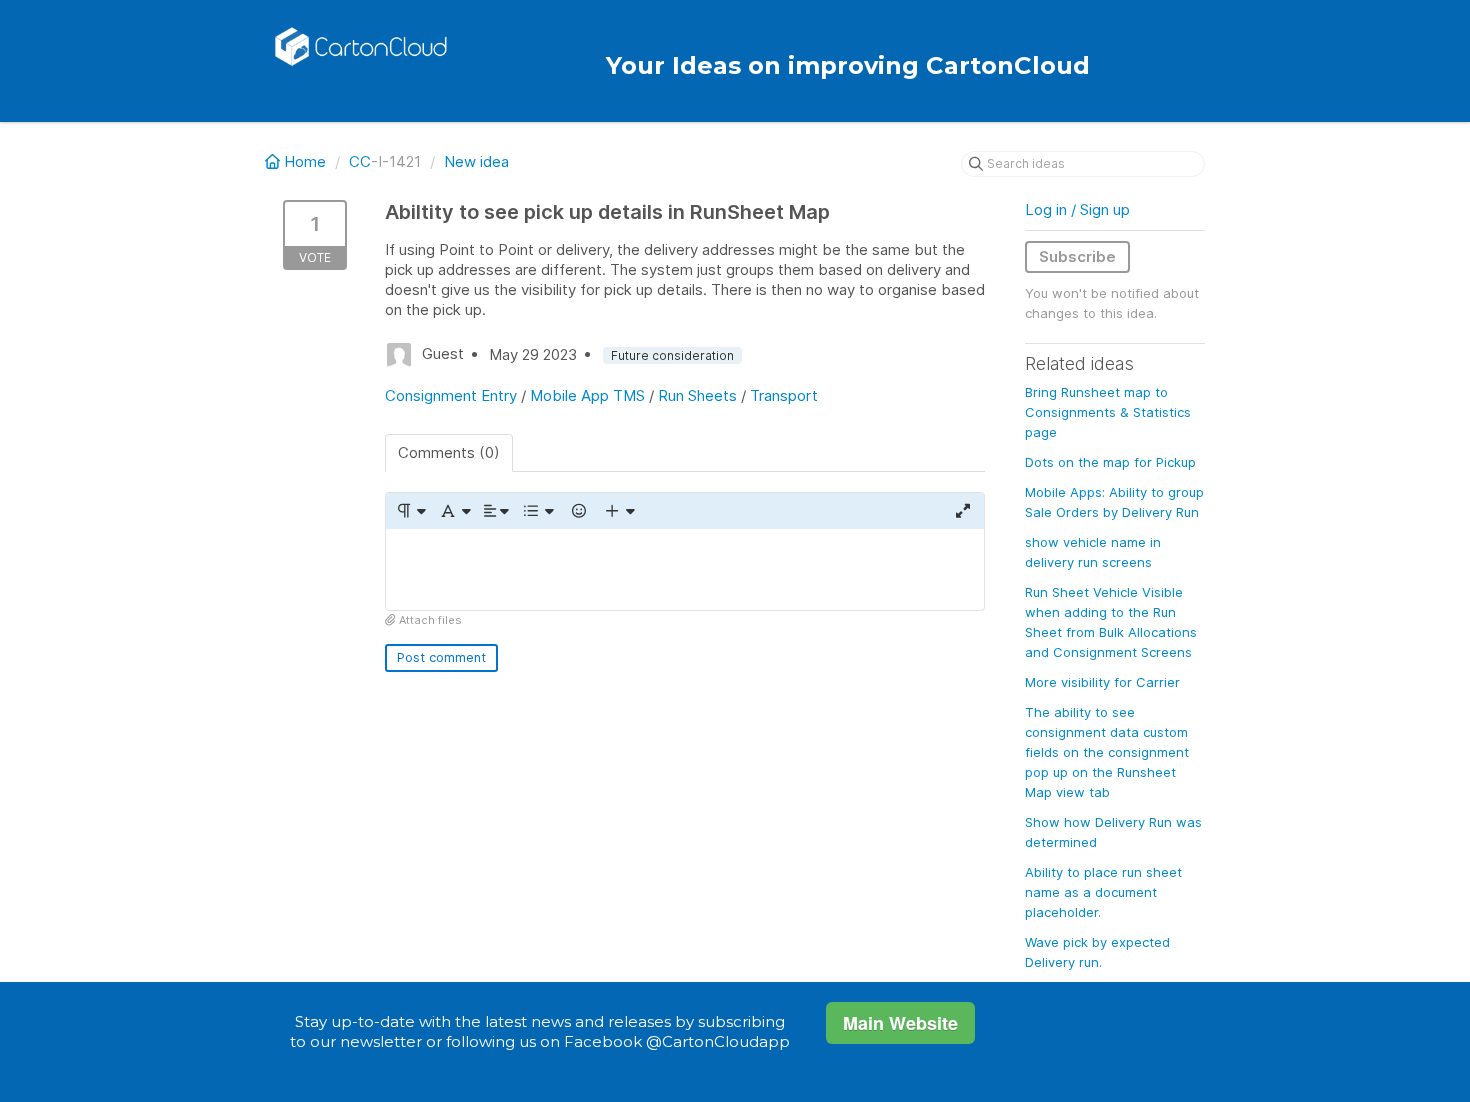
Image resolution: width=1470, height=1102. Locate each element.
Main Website (900, 1023)
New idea (476, 161)
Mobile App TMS (587, 395)
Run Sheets (697, 395)
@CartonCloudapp (718, 1041)
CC (360, 161)
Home (305, 161)
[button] (410, 511)
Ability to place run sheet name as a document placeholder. (1103, 892)
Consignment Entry (451, 395)
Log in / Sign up (1077, 209)
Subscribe (1077, 256)
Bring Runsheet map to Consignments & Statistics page (1108, 412)
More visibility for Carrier (1102, 682)
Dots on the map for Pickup (1110, 462)
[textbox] (685, 569)
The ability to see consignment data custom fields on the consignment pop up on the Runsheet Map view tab (1107, 752)
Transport (784, 395)
